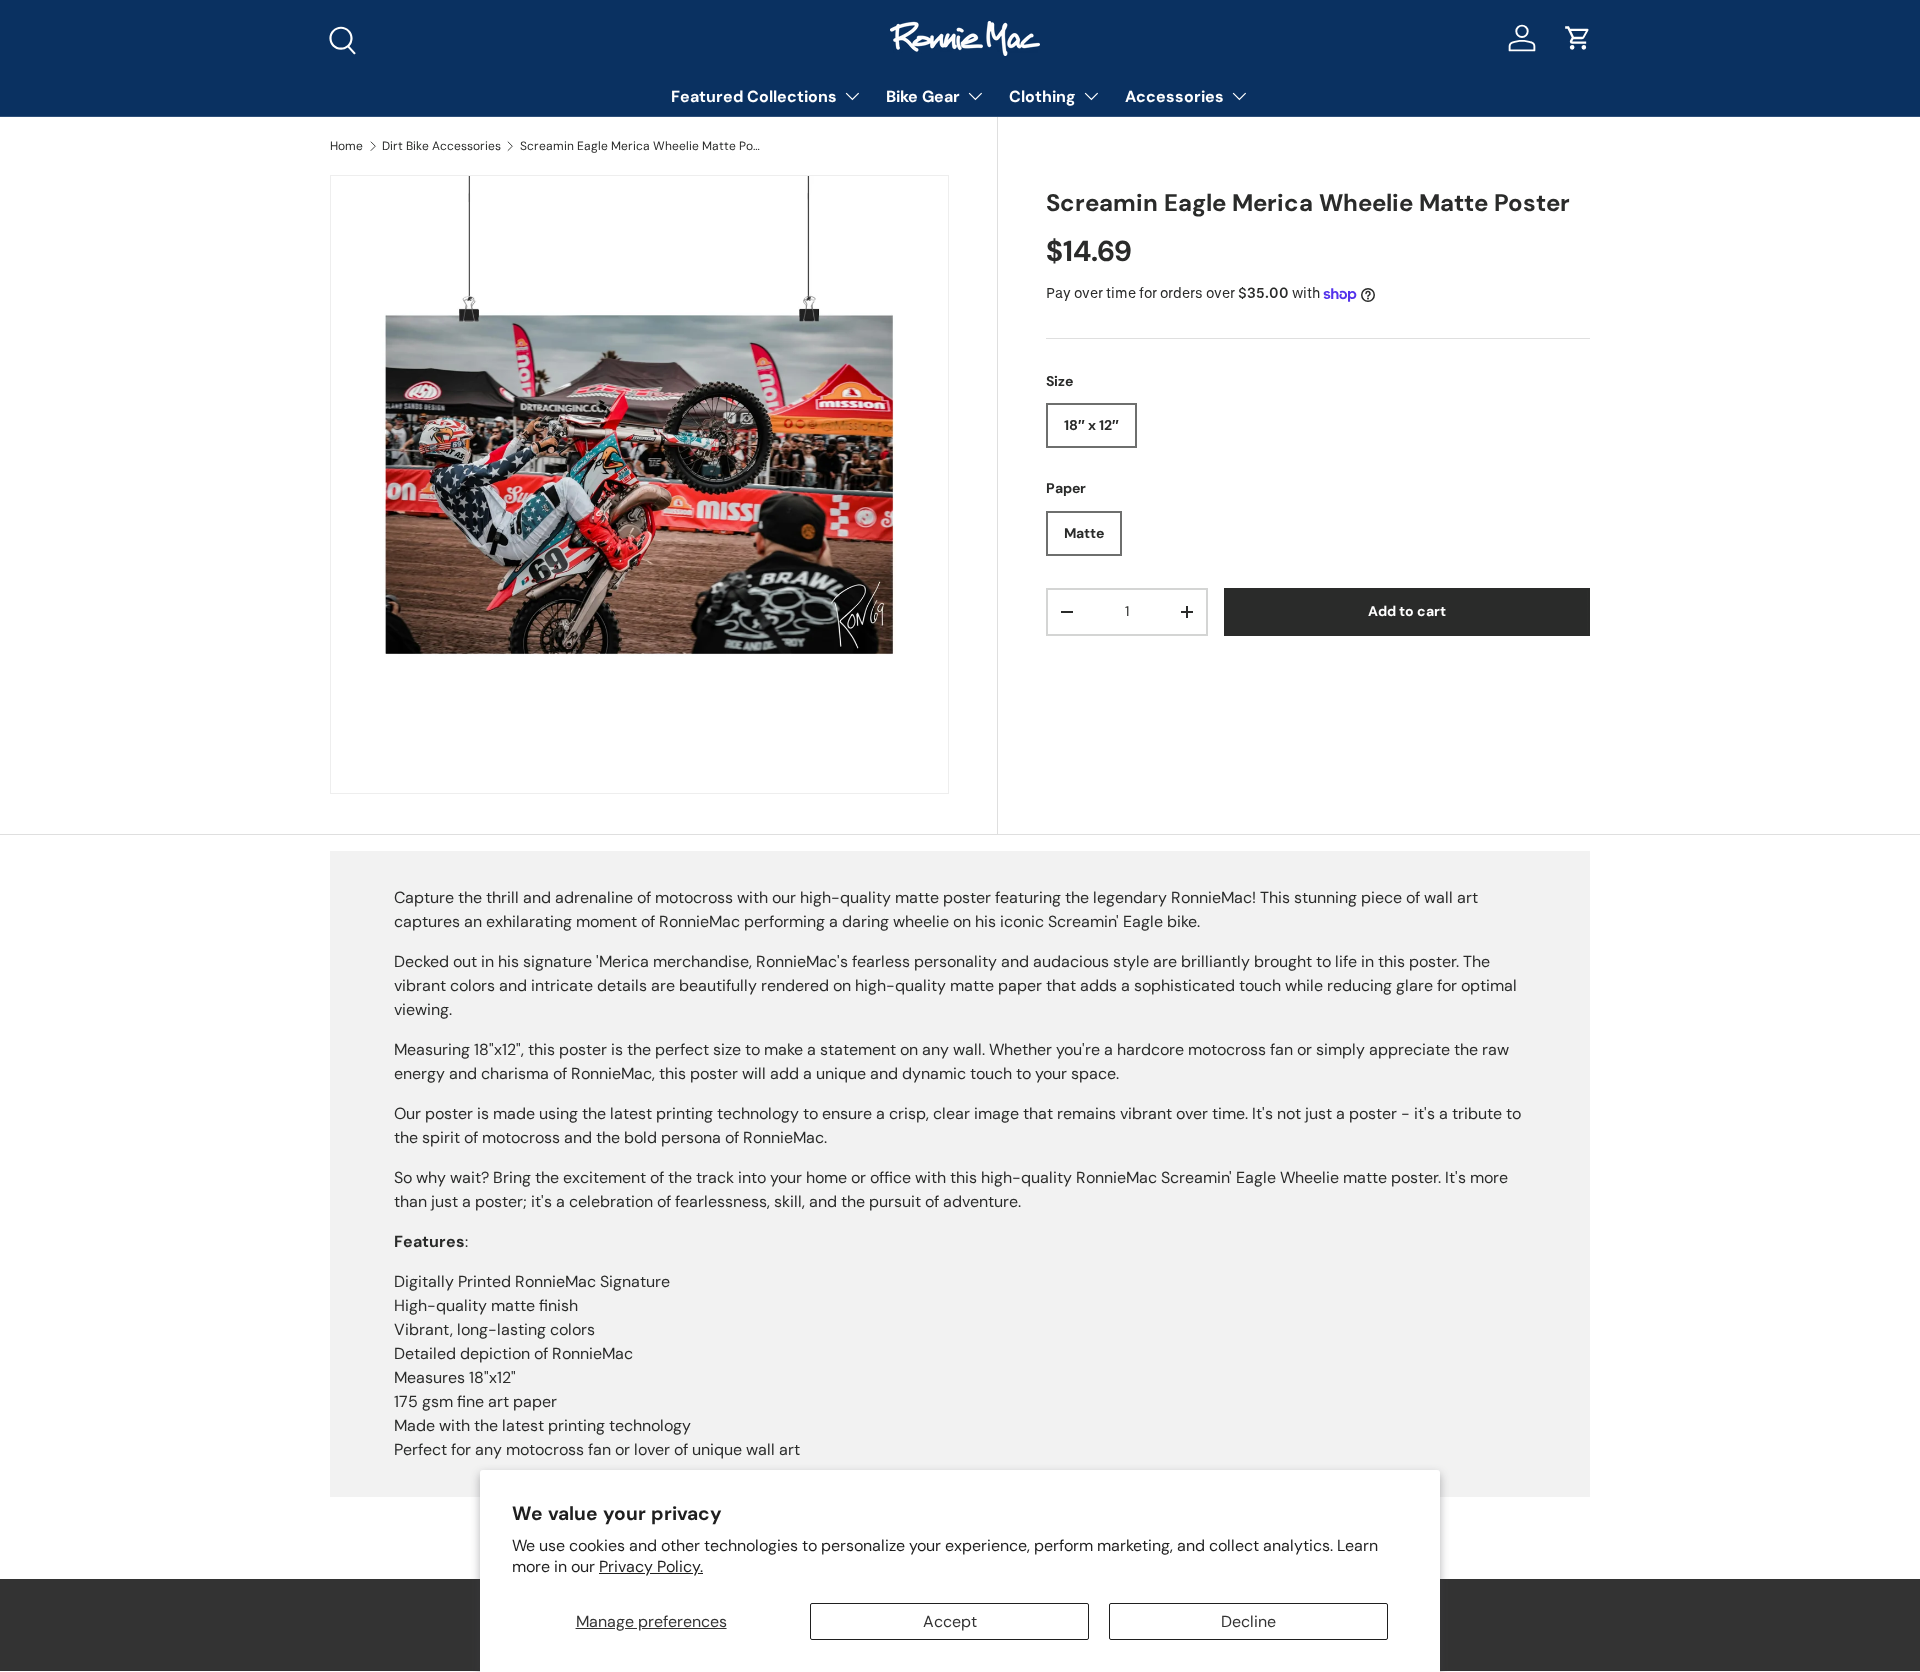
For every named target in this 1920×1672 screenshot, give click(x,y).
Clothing (1042, 96)
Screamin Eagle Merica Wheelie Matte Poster (640, 146)
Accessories (1174, 96)
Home (346, 146)
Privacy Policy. (651, 1566)
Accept (950, 1621)
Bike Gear (923, 96)
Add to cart (1407, 612)
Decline (1248, 1621)
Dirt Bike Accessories (441, 146)
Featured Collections (754, 96)
